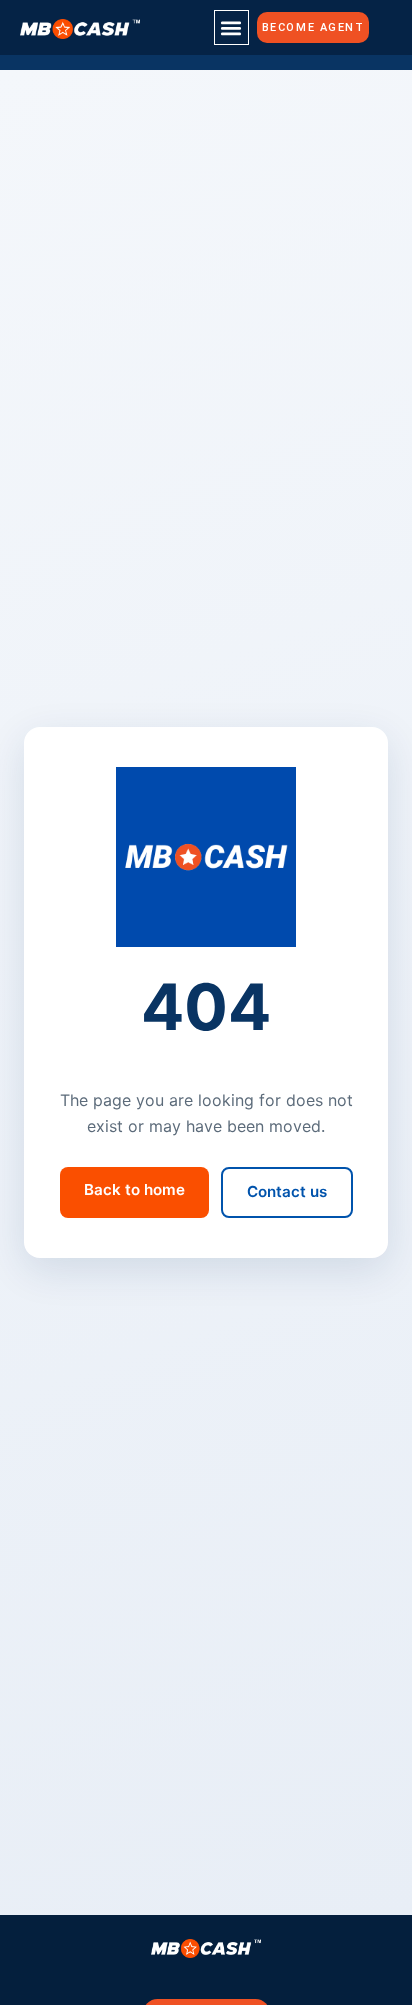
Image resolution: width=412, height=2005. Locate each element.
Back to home (134, 1189)
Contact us (287, 1191)
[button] (231, 27)
